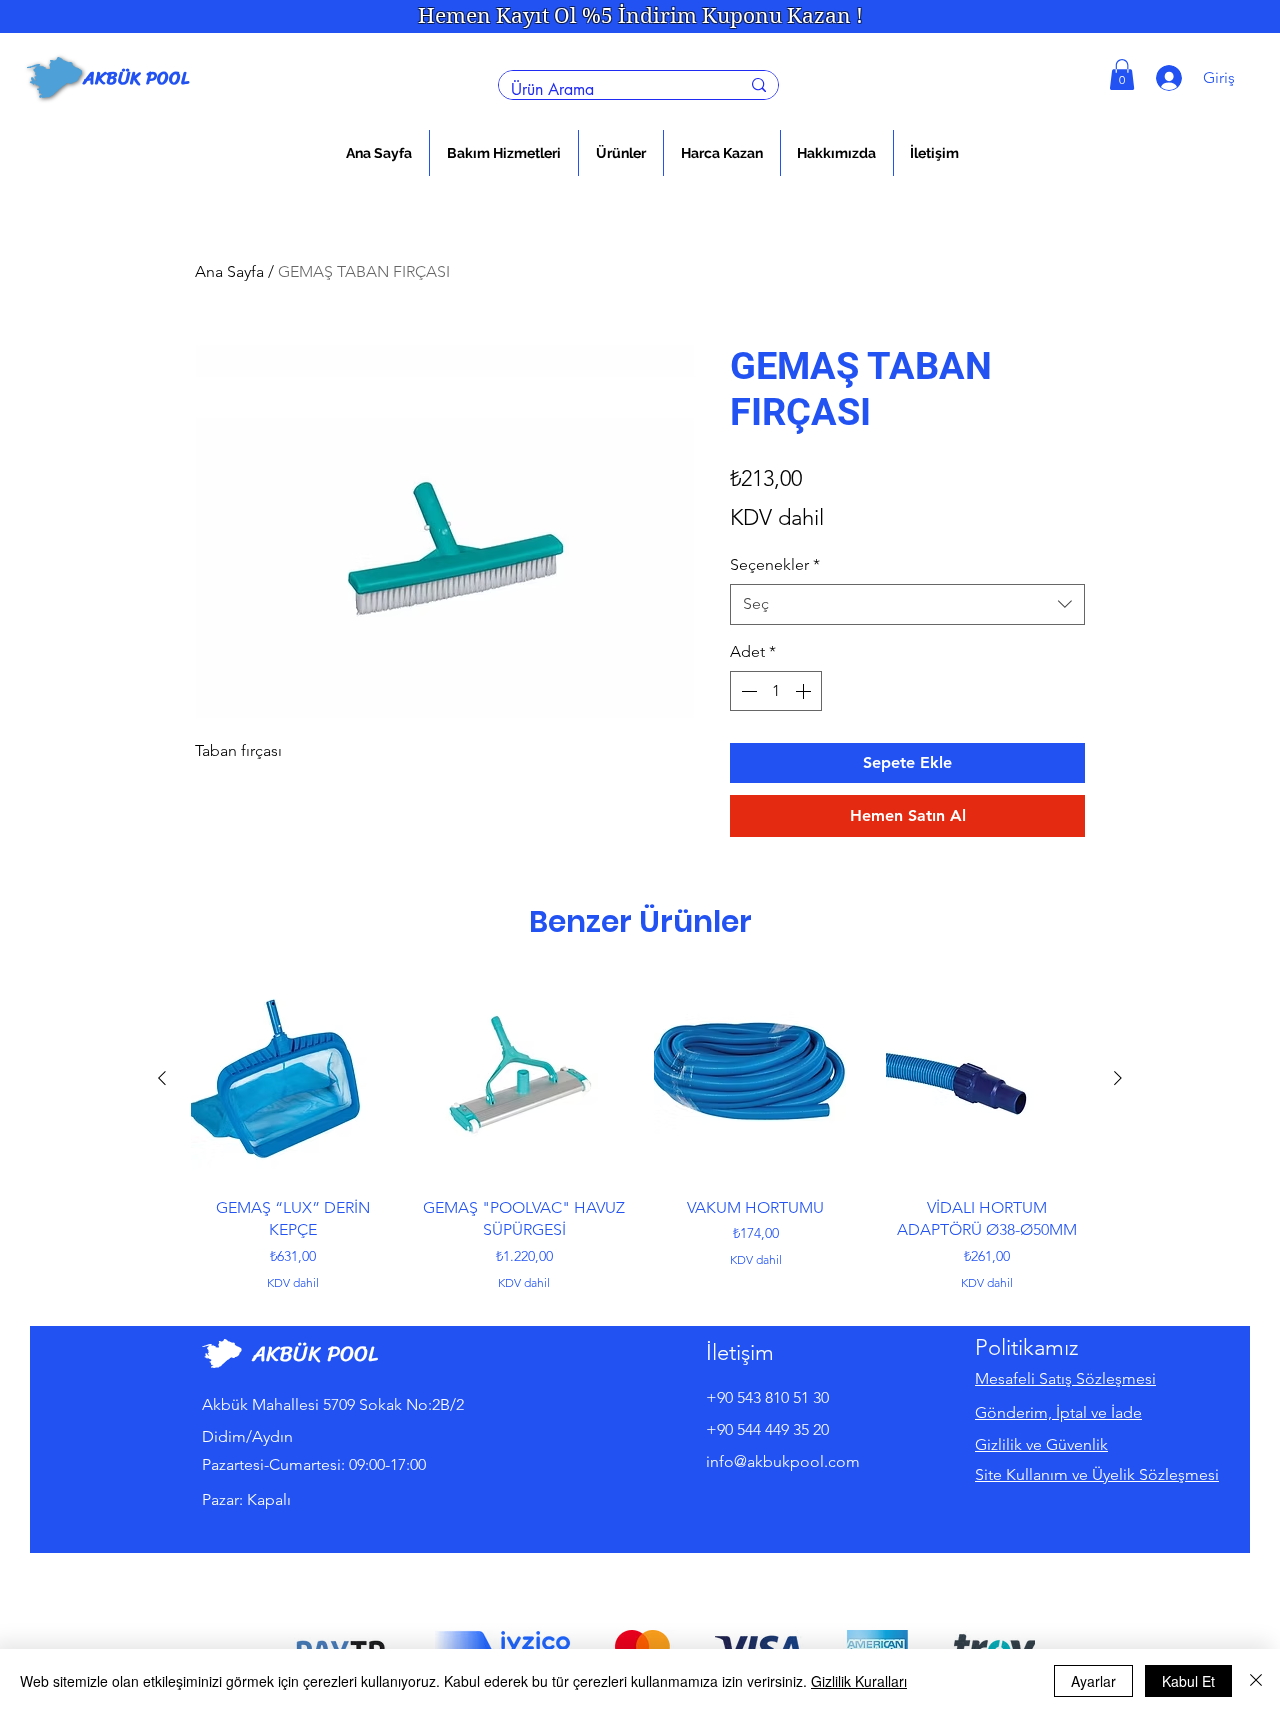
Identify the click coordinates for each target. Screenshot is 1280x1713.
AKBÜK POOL (136, 78)
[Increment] (805, 691)
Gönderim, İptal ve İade (1058, 1412)
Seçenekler (775, 564)
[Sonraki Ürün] (1118, 1078)
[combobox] (907, 604)
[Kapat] (1256, 1681)
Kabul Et (1188, 1681)
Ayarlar (1093, 1681)
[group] (640, 1134)
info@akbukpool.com (783, 1461)
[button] (504, 153)
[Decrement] (747, 691)
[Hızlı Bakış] (293, 1079)
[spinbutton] (776, 691)
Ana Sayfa (229, 271)
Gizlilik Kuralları (859, 1681)
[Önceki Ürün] (162, 1078)
